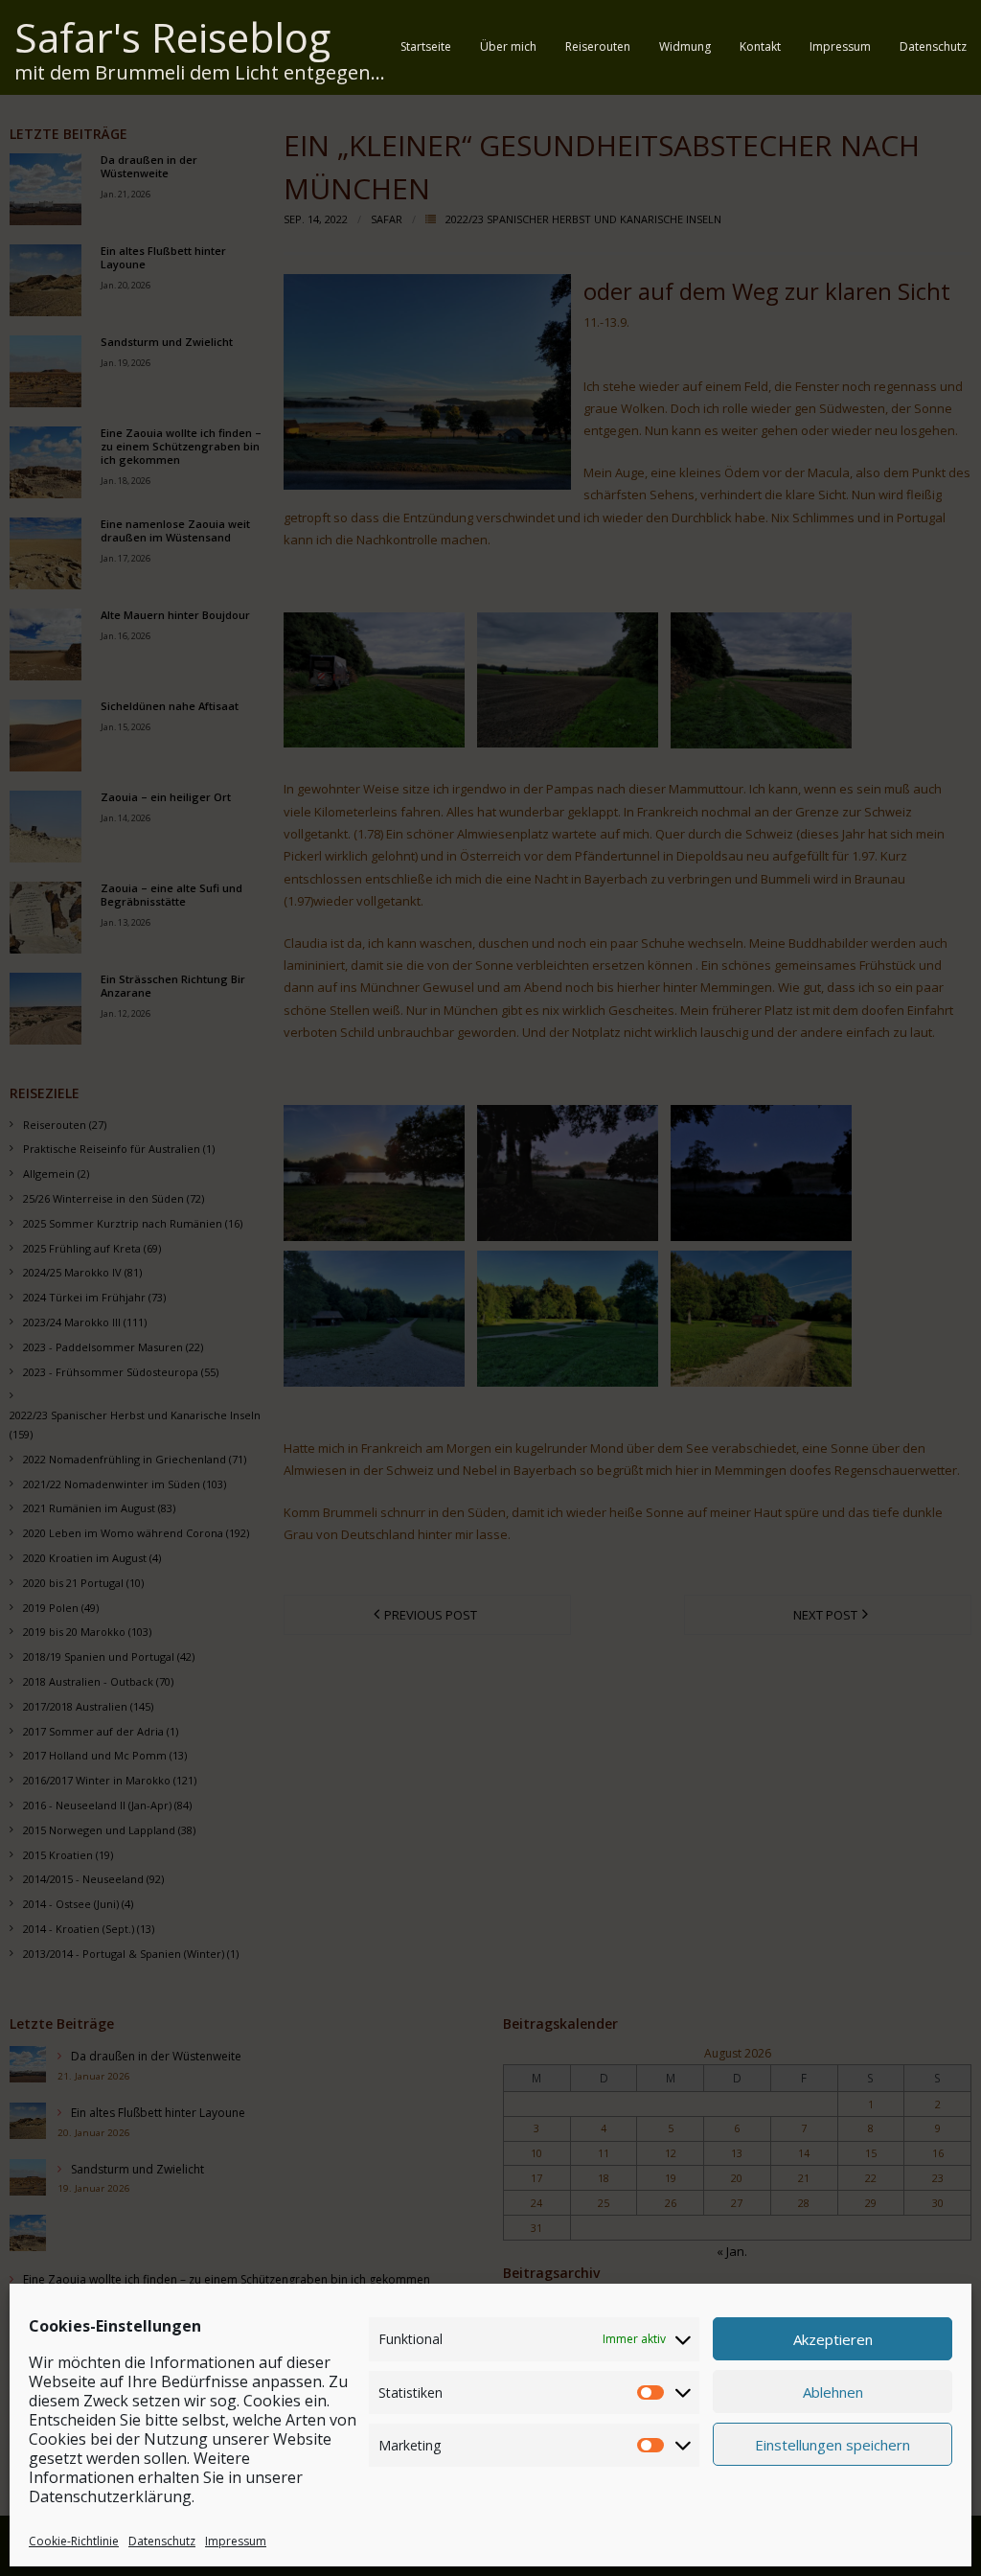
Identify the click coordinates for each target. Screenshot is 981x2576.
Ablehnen (833, 2392)
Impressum (236, 2541)
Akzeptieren (833, 2339)
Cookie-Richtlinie (74, 2541)
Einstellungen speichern (833, 2445)
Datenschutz (162, 2541)
